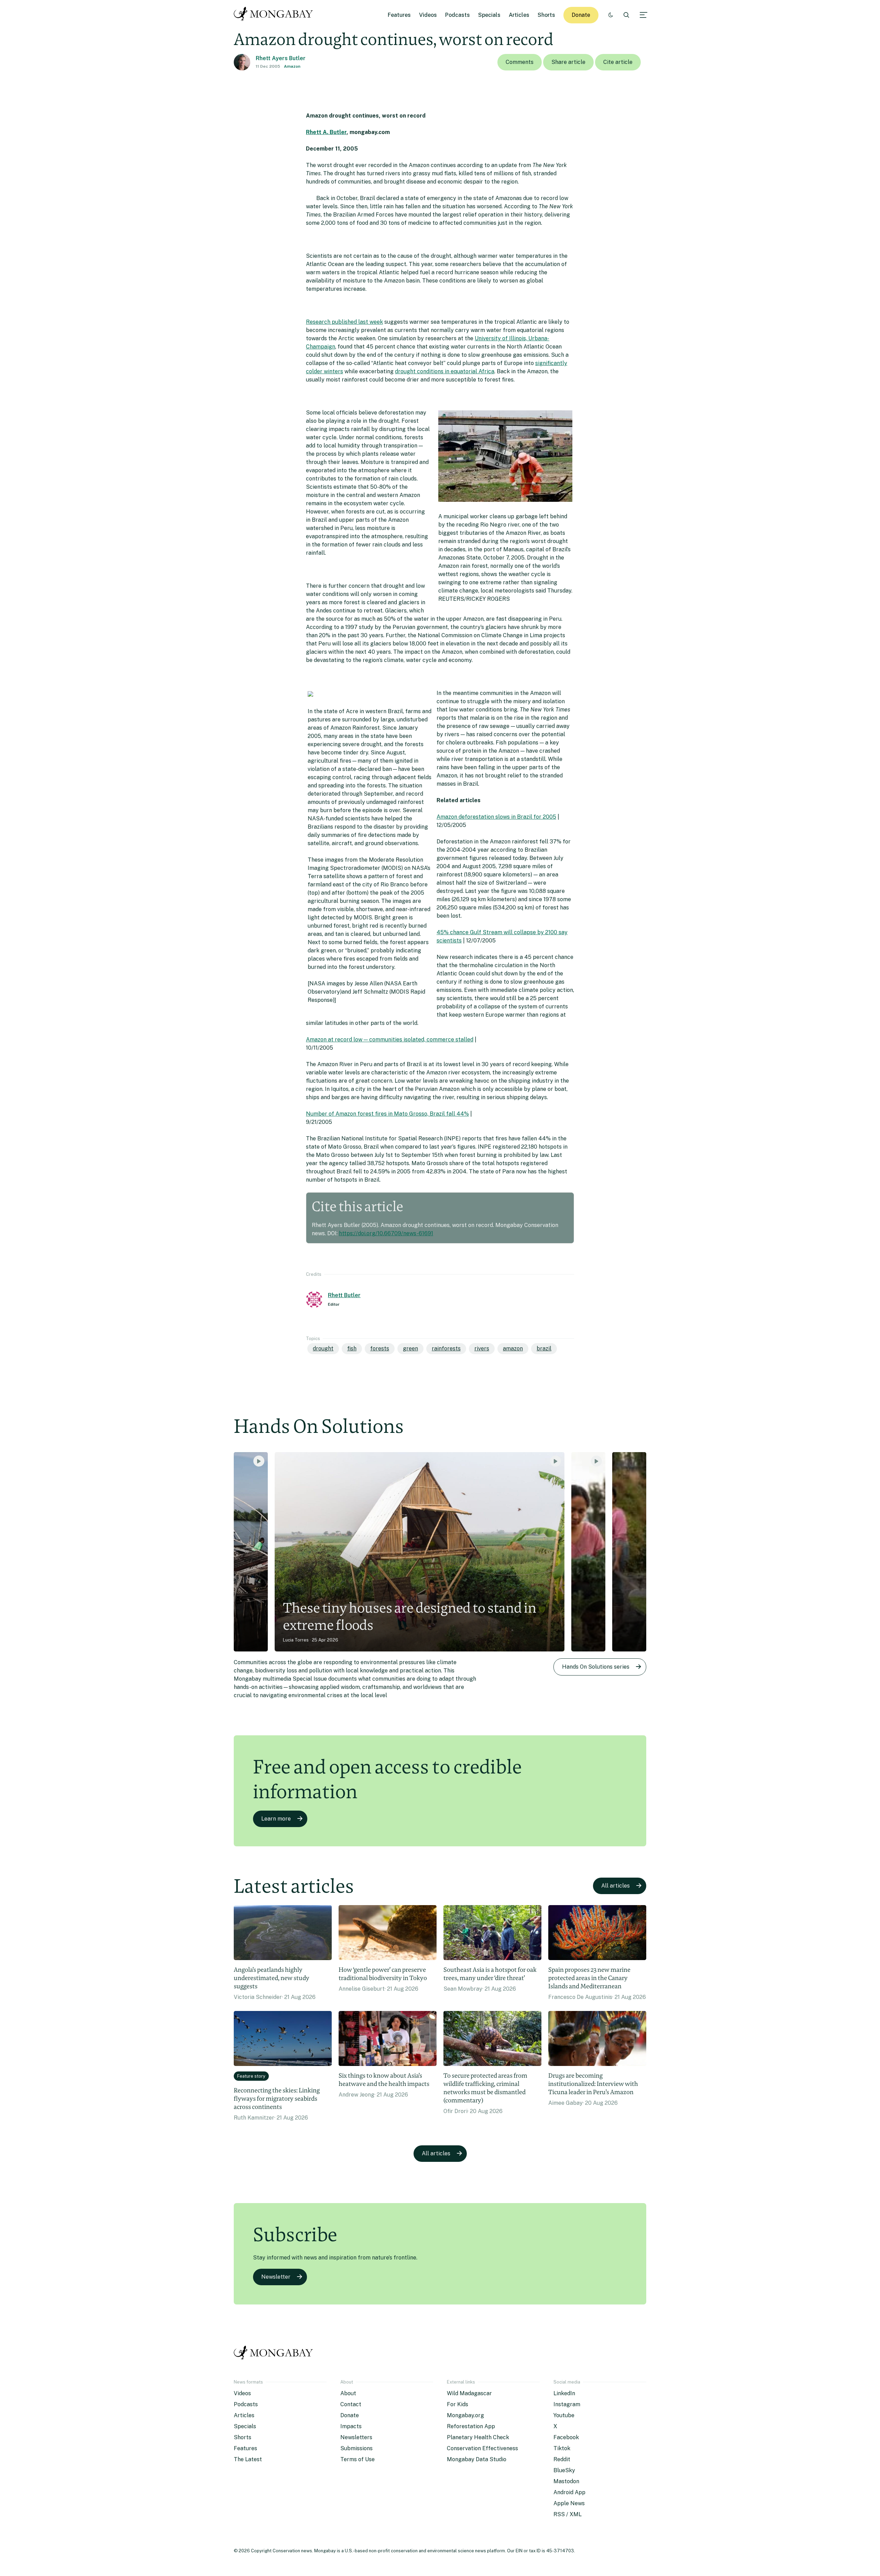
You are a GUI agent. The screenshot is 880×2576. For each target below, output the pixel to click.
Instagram (567, 2404)
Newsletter (276, 2277)
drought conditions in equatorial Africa (445, 371)
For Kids (458, 2404)
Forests (380, 1348)
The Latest (248, 2459)
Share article (568, 62)
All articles (615, 1886)
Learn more (276, 1819)
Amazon (292, 66)
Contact (351, 2404)
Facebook (566, 2437)
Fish (352, 1348)
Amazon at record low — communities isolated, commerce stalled (390, 1040)
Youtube (564, 2415)
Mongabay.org (465, 2415)
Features (399, 15)
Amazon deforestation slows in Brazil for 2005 (496, 817)
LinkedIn (564, 2393)
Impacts (351, 2426)
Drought (323, 1348)
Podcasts (458, 15)
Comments (520, 62)
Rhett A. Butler (326, 132)
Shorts (546, 15)
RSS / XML (568, 2514)
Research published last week (344, 322)
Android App (569, 2492)
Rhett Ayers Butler (281, 58)
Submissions (356, 2448)
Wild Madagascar (469, 2393)
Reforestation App (471, 2426)
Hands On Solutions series (596, 1667)
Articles (519, 15)
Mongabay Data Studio (477, 2459)
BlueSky (564, 2470)
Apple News (569, 2503)
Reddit (562, 2459)
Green (410, 1348)
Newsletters (356, 2437)
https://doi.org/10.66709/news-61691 (386, 1233)
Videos (428, 15)
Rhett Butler (344, 1295)
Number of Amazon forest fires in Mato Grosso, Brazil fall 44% (387, 1114)
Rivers (482, 1348)
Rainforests (446, 1348)
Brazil (544, 1348)
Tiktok (562, 2448)
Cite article (618, 62)
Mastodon (566, 2481)
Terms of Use (357, 2459)
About (348, 2393)
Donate (581, 15)
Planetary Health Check (478, 2437)
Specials (489, 15)
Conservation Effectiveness (482, 2448)
